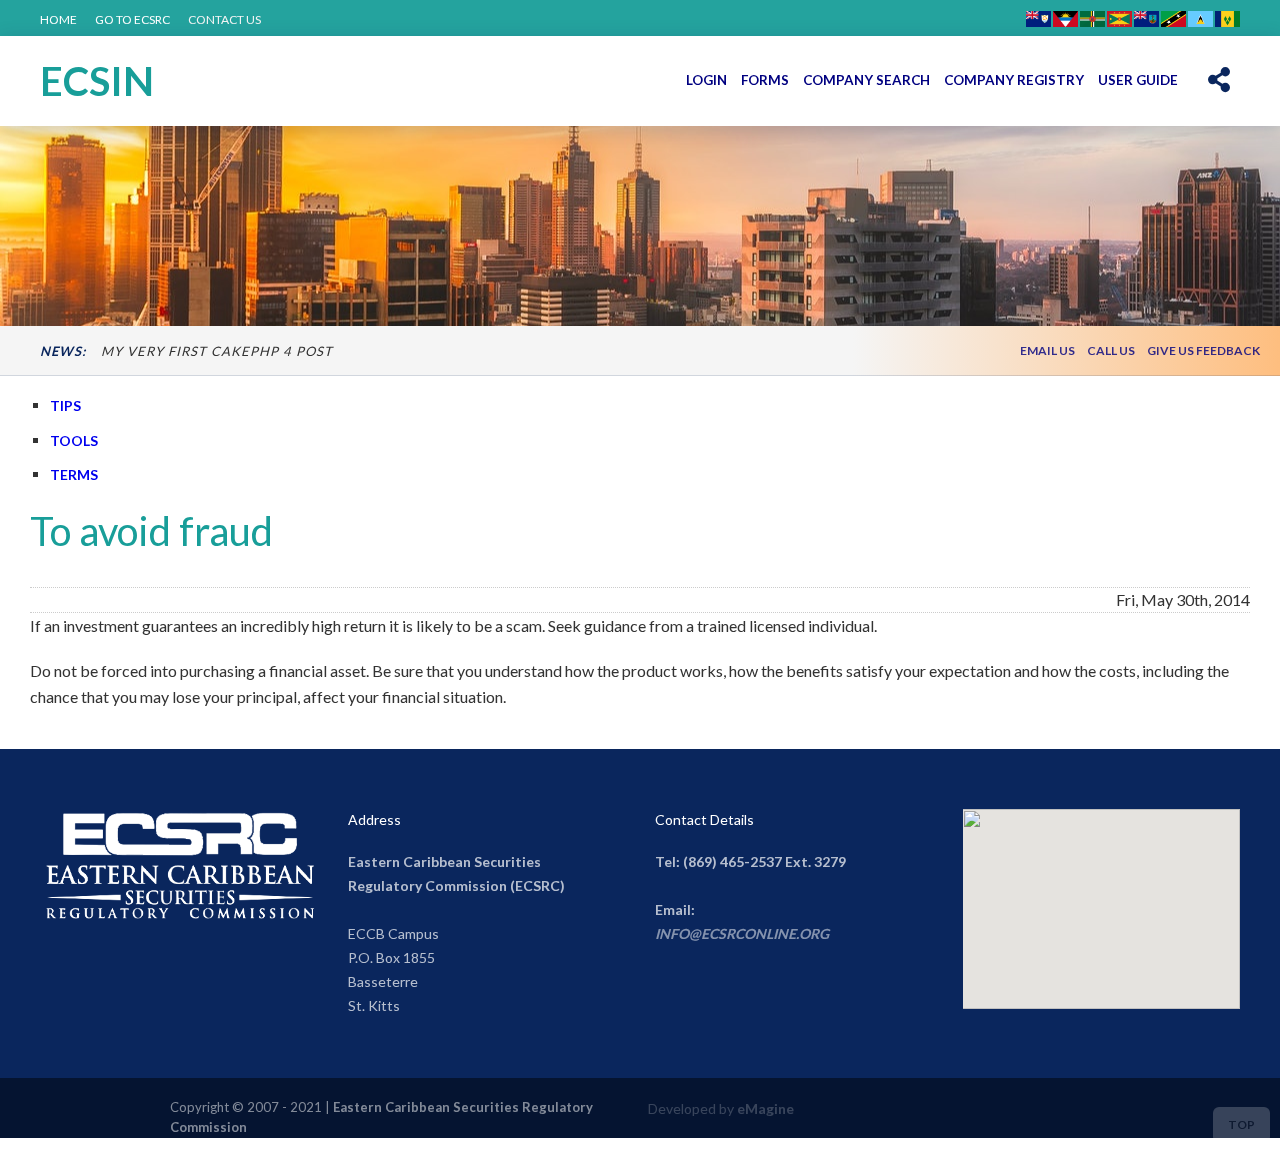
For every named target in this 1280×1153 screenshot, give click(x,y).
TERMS (74, 474)
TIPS (65, 405)
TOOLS (74, 440)
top (1241, 1124)
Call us (1111, 350)
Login (706, 80)
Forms (765, 80)
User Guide (1138, 80)
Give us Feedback (1203, 350)
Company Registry (1014, 80)
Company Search (866, 80)
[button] (1219, 79)
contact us (224, 19)
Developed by (721, 1108)
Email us (1047, 350)
